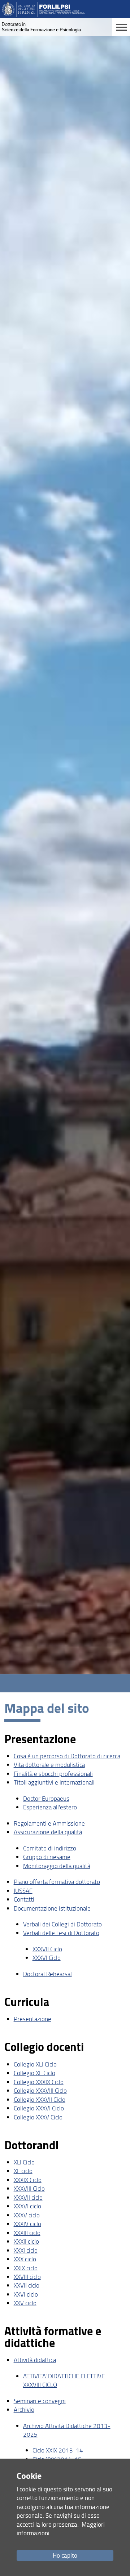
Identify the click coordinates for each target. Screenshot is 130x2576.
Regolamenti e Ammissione (49, 1823)
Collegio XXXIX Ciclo (39, 2082)
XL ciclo (23, 2171)
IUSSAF (23, 1891)
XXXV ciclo (27, 2215)
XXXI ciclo (26, 2250)
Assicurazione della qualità (48, 1832)
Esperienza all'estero (50, 1807)
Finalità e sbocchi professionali (53, 1774)
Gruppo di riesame (47, 1857)
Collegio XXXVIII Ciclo (40, 2090)
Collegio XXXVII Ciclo (40, 2099)
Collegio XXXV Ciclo (38, 2117)
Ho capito (65, 2555)
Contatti (24, 1899)
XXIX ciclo (26, 2268)
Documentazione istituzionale (52, 1908)
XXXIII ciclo (27, 2233)
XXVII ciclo (27, 2285)
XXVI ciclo (26, 2294)
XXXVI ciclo (27, 2206)
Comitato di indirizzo (50, 1848)
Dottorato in (41, 27)
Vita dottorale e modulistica (49, 1765)
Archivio (24, 2409)
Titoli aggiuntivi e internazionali (54, 1782)
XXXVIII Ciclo (29, 2188)
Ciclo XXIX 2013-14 (58, 2450)
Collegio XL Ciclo (34, 2073)
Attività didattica (35, 2360)
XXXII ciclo (26, 2241)
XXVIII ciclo (27, 2277)
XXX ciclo (25, 2259)
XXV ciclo (25, 2303)
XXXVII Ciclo (47, 1949)
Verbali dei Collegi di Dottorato (62, 1924)
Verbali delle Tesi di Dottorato (61, 1933)
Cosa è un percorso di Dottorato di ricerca (67, 1756)
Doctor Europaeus (46, 1798)
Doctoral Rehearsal (47, 1974)
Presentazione (32, 2019)
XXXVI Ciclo (47, 1958)
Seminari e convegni (40, 2401)
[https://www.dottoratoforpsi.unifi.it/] (43, 9)
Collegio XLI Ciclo (35, 2064)
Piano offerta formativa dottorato (57, 1882)
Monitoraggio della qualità (57, 1866)
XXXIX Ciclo (28, 2180)
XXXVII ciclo (28, 2197)
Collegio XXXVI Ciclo (39, 2108)
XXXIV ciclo (27, 2224)
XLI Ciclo (24, 2162)
